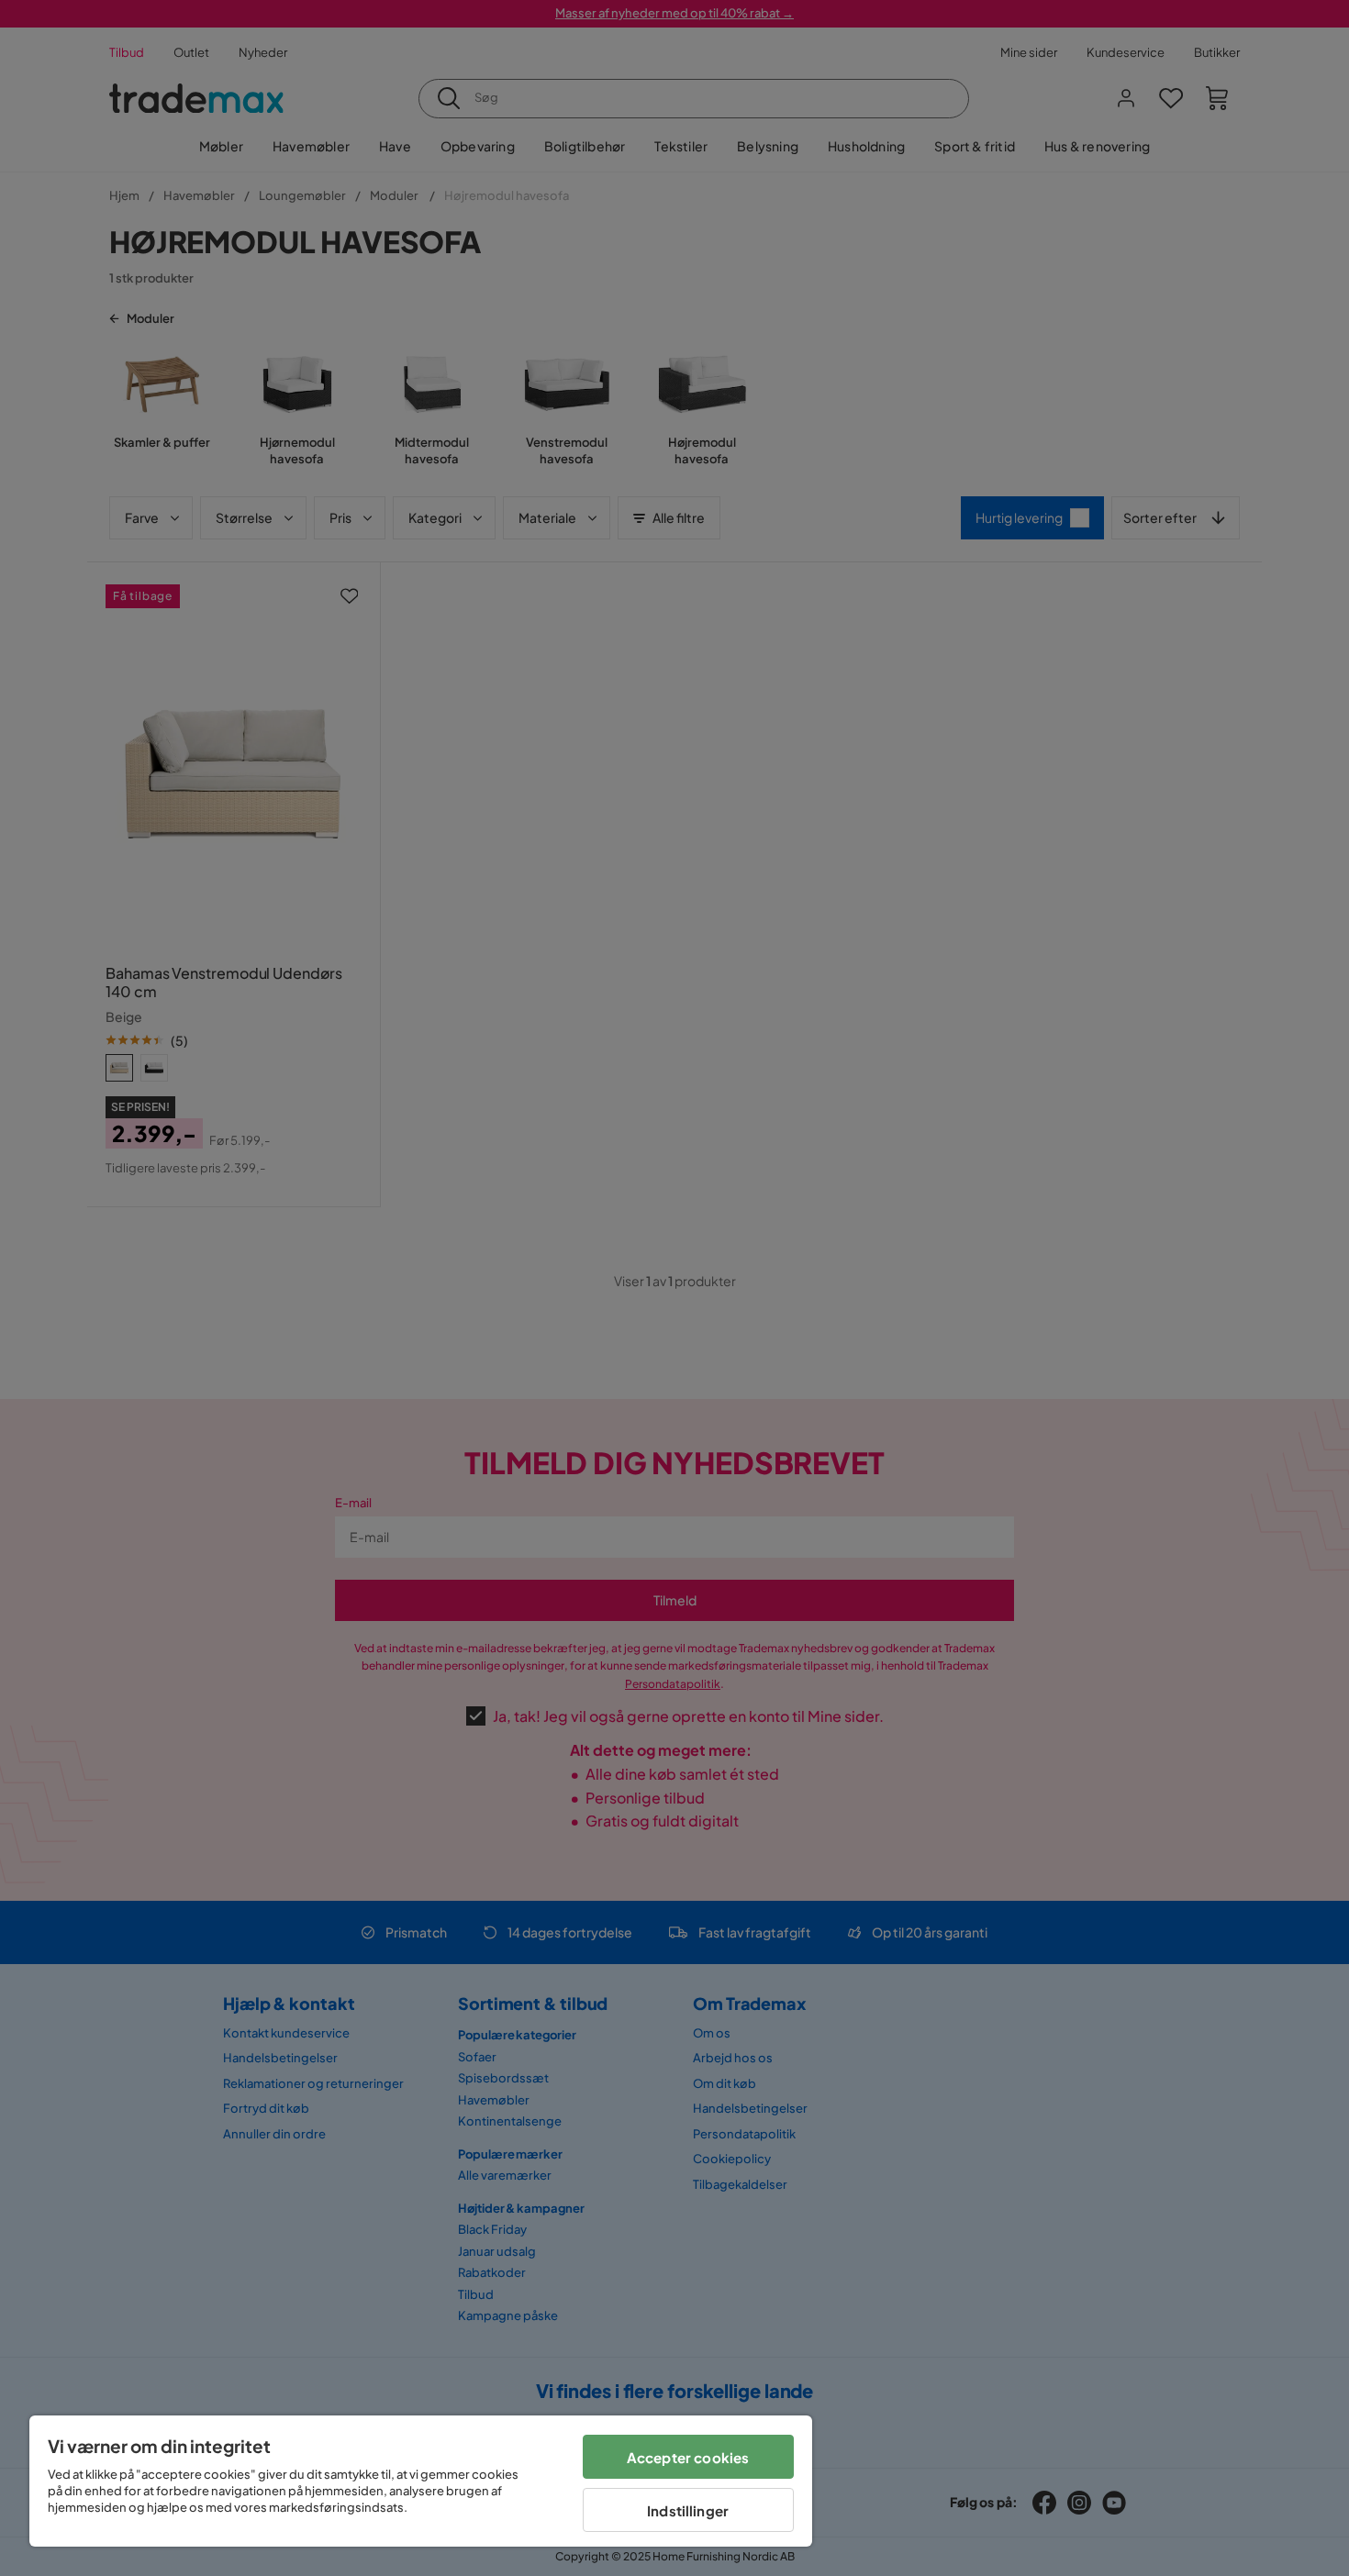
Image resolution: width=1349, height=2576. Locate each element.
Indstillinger (688, 2510)
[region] (421, 2481)
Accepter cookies (688, 2457)
